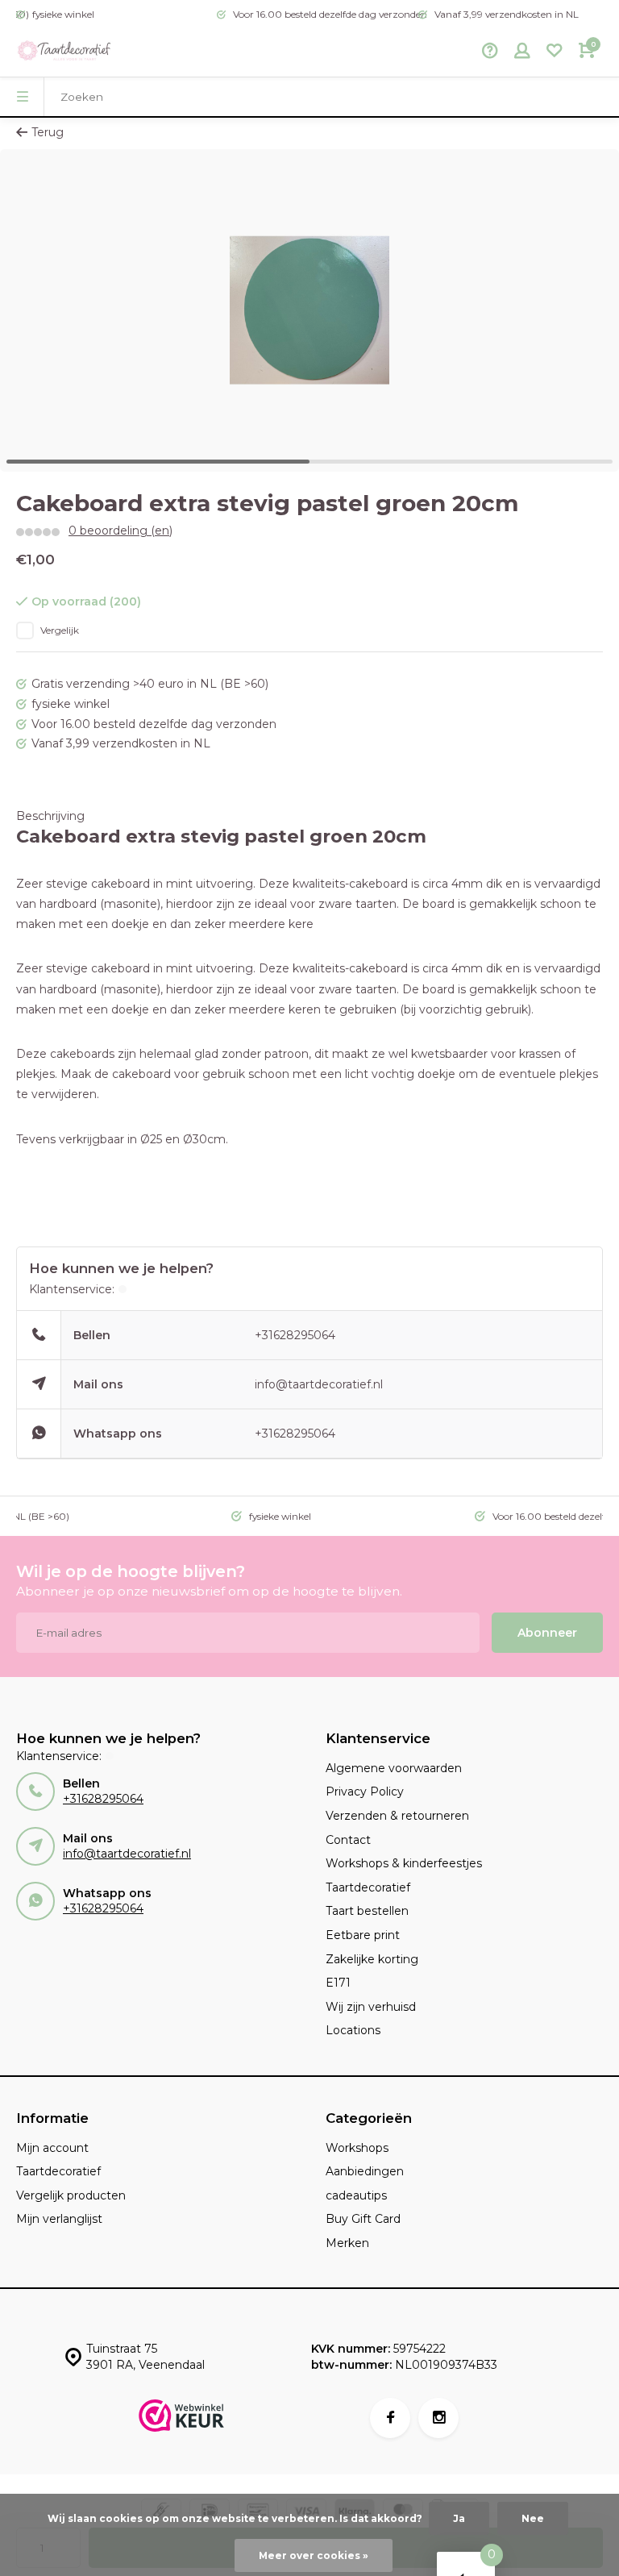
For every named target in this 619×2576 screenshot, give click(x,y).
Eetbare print (363, 1935)
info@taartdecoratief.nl (319, 1384)
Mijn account (52, 2148)
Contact (348, 1840)
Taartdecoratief (368, 1887)
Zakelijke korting (372, 1959)
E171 (338, 1983)
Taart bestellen (367, 1911)
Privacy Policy (365, 1792)
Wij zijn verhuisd (371, 2007)
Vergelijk (60, 630)
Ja (459, 2518)
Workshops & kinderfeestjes (404, 1863)
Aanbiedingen (365, 2171)
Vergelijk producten (71, 2195)
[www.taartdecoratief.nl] (64, 52)
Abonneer (547, 1633)
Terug (48, 132)
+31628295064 (295, 1335)
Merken (347, 2243)
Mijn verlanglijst (59, 2219)
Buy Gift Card (363, 2219)
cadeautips (356, 2195)
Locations (353, 2030)
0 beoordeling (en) (120, 531)
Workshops (357, 2148)
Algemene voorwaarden (394, 1768)
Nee (533, 2518)
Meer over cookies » (314, 2555)
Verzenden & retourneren (397, 1816)
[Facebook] (390, 2418)
